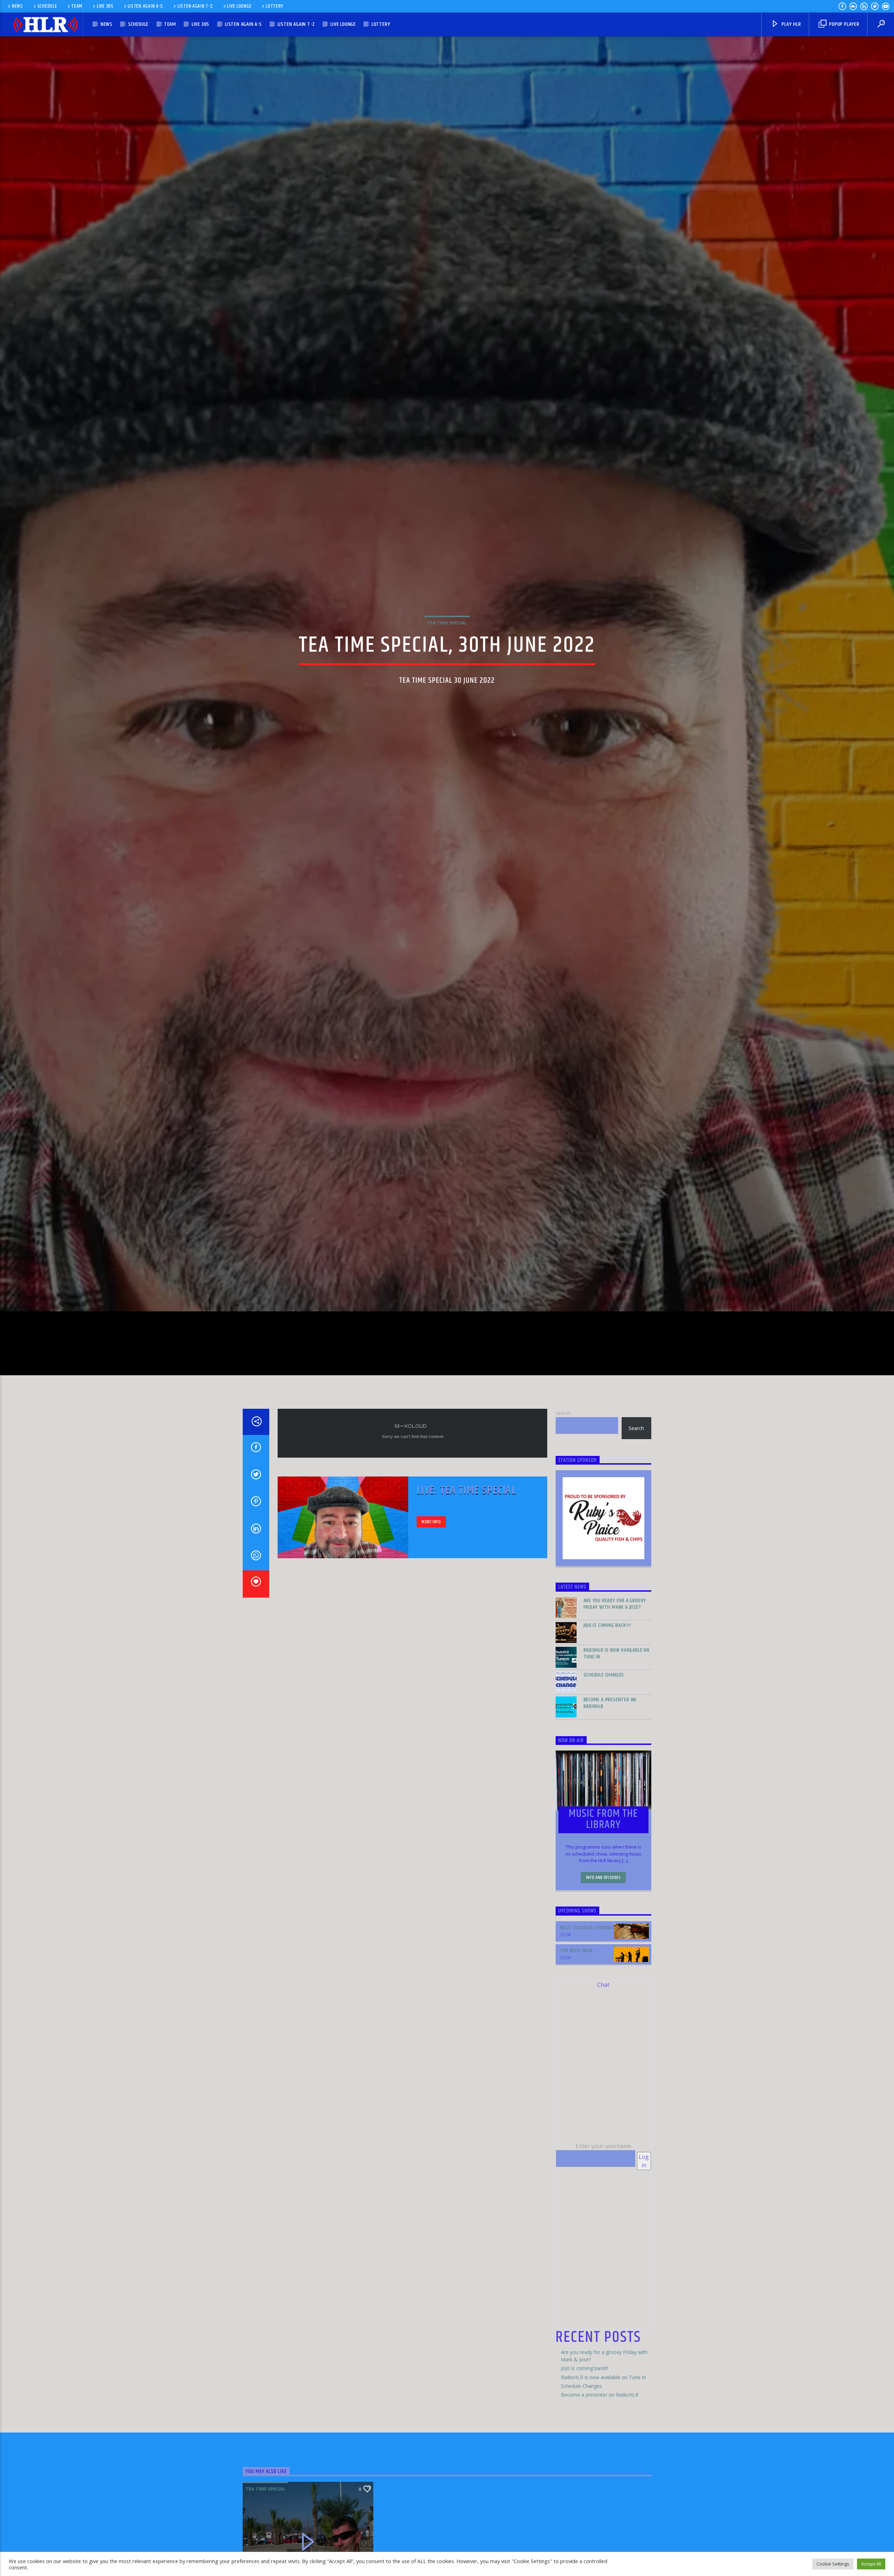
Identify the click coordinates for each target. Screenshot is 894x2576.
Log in (644, 2218)
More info (431, 1578)
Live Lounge (239, 6)
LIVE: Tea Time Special (467, 1547)
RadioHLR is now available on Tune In (617, 1710)
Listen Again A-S (146, 6)
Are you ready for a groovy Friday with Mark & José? (615, 1661)
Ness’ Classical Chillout (588, 1985)
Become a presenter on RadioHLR (610, 1760)
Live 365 (105, 6)
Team (77, 6)
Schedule (47, 6)
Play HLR (790, 24)
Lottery (274, 6)
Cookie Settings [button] (833, 2564)
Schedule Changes (604, 1732)
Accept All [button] (871, 2564)
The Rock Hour (577, 2008)
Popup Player (843, 24)
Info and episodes (603, 1934)
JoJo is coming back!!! (607, 1682)
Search (563, 1470)
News (17, 6)
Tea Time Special (447, 649)
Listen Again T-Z (195, 6)
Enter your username (603, 2203)
